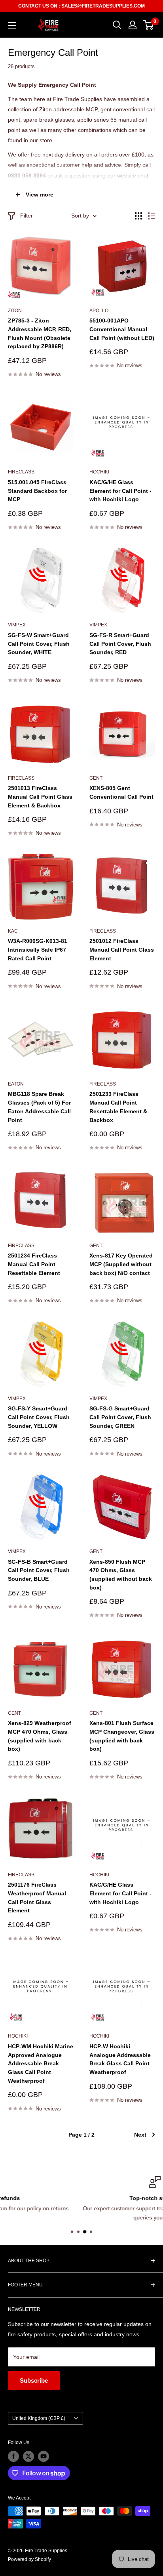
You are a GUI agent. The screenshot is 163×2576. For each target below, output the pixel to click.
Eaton (16, 1084)
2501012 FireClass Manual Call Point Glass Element (122, 949)
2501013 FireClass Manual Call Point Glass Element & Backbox (40, 797)
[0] (149, 25)
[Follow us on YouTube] (44, 2456)
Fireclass (21, 472)
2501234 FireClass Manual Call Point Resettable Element (34, 1264)
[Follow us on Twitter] (28, 2456)
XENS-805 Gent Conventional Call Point (121, 792)
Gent (96, 778)
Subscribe (34, 2380)
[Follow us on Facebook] (13, 2456)
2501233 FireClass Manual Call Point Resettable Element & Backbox (118, 1107)
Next (140, 2135)
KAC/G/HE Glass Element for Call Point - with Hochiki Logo (120, 491)
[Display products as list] (152, 216)
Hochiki (99, 472)
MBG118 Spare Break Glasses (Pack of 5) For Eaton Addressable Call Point (39, 1107)
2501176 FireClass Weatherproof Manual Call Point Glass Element (37, 1898)
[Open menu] (12, 25)
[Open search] (117, 25)
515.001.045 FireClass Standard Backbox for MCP (37, 491)
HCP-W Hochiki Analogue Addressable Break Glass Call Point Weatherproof (120, 2059)
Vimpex (17, 625)
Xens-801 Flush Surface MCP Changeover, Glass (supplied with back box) (122, 1736)
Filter (27, 216)
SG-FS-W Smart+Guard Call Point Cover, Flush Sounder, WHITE (39, 644)
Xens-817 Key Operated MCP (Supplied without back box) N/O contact (121, 1264)
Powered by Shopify (29, 2559)
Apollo (99, 311)
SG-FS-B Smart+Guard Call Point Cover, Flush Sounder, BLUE (39, 1570)
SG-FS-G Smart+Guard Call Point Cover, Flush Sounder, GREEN (120, 1417)
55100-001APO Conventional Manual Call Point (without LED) (122, 329)
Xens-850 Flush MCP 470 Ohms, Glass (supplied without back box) (121, 1575)
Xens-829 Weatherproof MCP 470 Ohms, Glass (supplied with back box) (40, 1736)
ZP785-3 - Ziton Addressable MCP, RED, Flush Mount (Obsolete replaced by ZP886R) (40, 333)
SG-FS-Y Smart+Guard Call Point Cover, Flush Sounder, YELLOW (39, 1417)
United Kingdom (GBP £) (39, 2418)
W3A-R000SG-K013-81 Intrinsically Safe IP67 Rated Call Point (38, 949)
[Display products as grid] (138, 216)
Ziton (15, 311)
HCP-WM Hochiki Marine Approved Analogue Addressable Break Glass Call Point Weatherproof (41, 2064)
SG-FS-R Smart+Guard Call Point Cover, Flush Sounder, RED (120, 644)
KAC (13, 931)
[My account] (133, 25)
